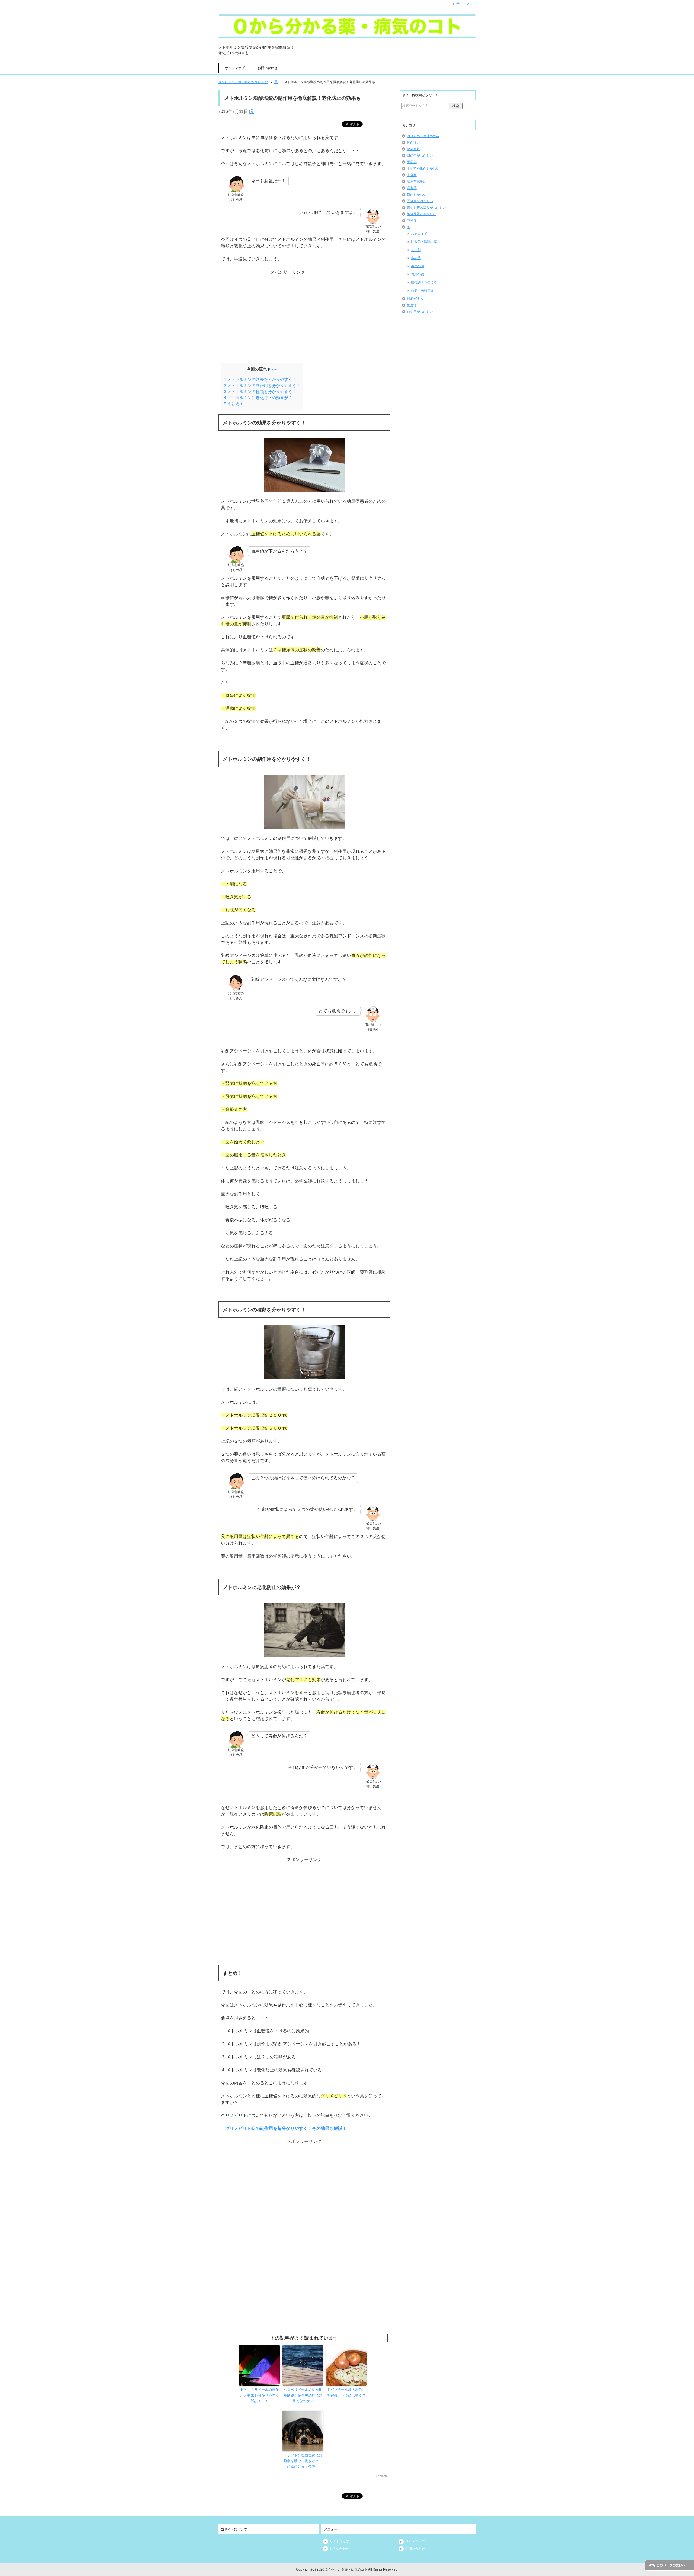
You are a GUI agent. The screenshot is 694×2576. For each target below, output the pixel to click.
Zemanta (382, 2476)
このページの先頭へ (671, 2565)
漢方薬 (412, 188)
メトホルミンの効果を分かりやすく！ (260, 379)
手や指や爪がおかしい (423, 169)
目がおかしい (417, 195)
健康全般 (413, 149)
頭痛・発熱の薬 (422, 291)
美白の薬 (417, 266)
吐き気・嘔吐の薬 (424, 242)
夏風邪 (412, 162)
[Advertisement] (304, 309)
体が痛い (413, 143)
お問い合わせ (268, 68)
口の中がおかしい (420, 156)
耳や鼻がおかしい (420, 201)
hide (273, 369)
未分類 (412, 175)
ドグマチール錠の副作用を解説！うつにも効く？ (346, 2393)
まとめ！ (234, 404)
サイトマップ (235, 68)
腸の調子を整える (424, 282)
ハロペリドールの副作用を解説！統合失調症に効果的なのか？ (303, 2395)
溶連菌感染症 (417, 182)
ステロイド (419, 234)
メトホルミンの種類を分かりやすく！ (260, 391)
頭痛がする (415, 299)
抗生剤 (416, 250)
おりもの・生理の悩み (423, 136)
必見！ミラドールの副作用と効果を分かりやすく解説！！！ (260, 2395)
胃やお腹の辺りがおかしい (426, 208)
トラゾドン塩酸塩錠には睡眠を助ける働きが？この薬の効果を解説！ (303, 2461)
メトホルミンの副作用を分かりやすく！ (262, 386)
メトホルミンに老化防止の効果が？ (258, 398)
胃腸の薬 (417, 274)
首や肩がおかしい (420, 312)
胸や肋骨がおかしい (422, 214)
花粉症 (412, 221)
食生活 (412, 305)
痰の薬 (416, 258)
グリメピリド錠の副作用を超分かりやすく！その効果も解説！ (286, 2128)
